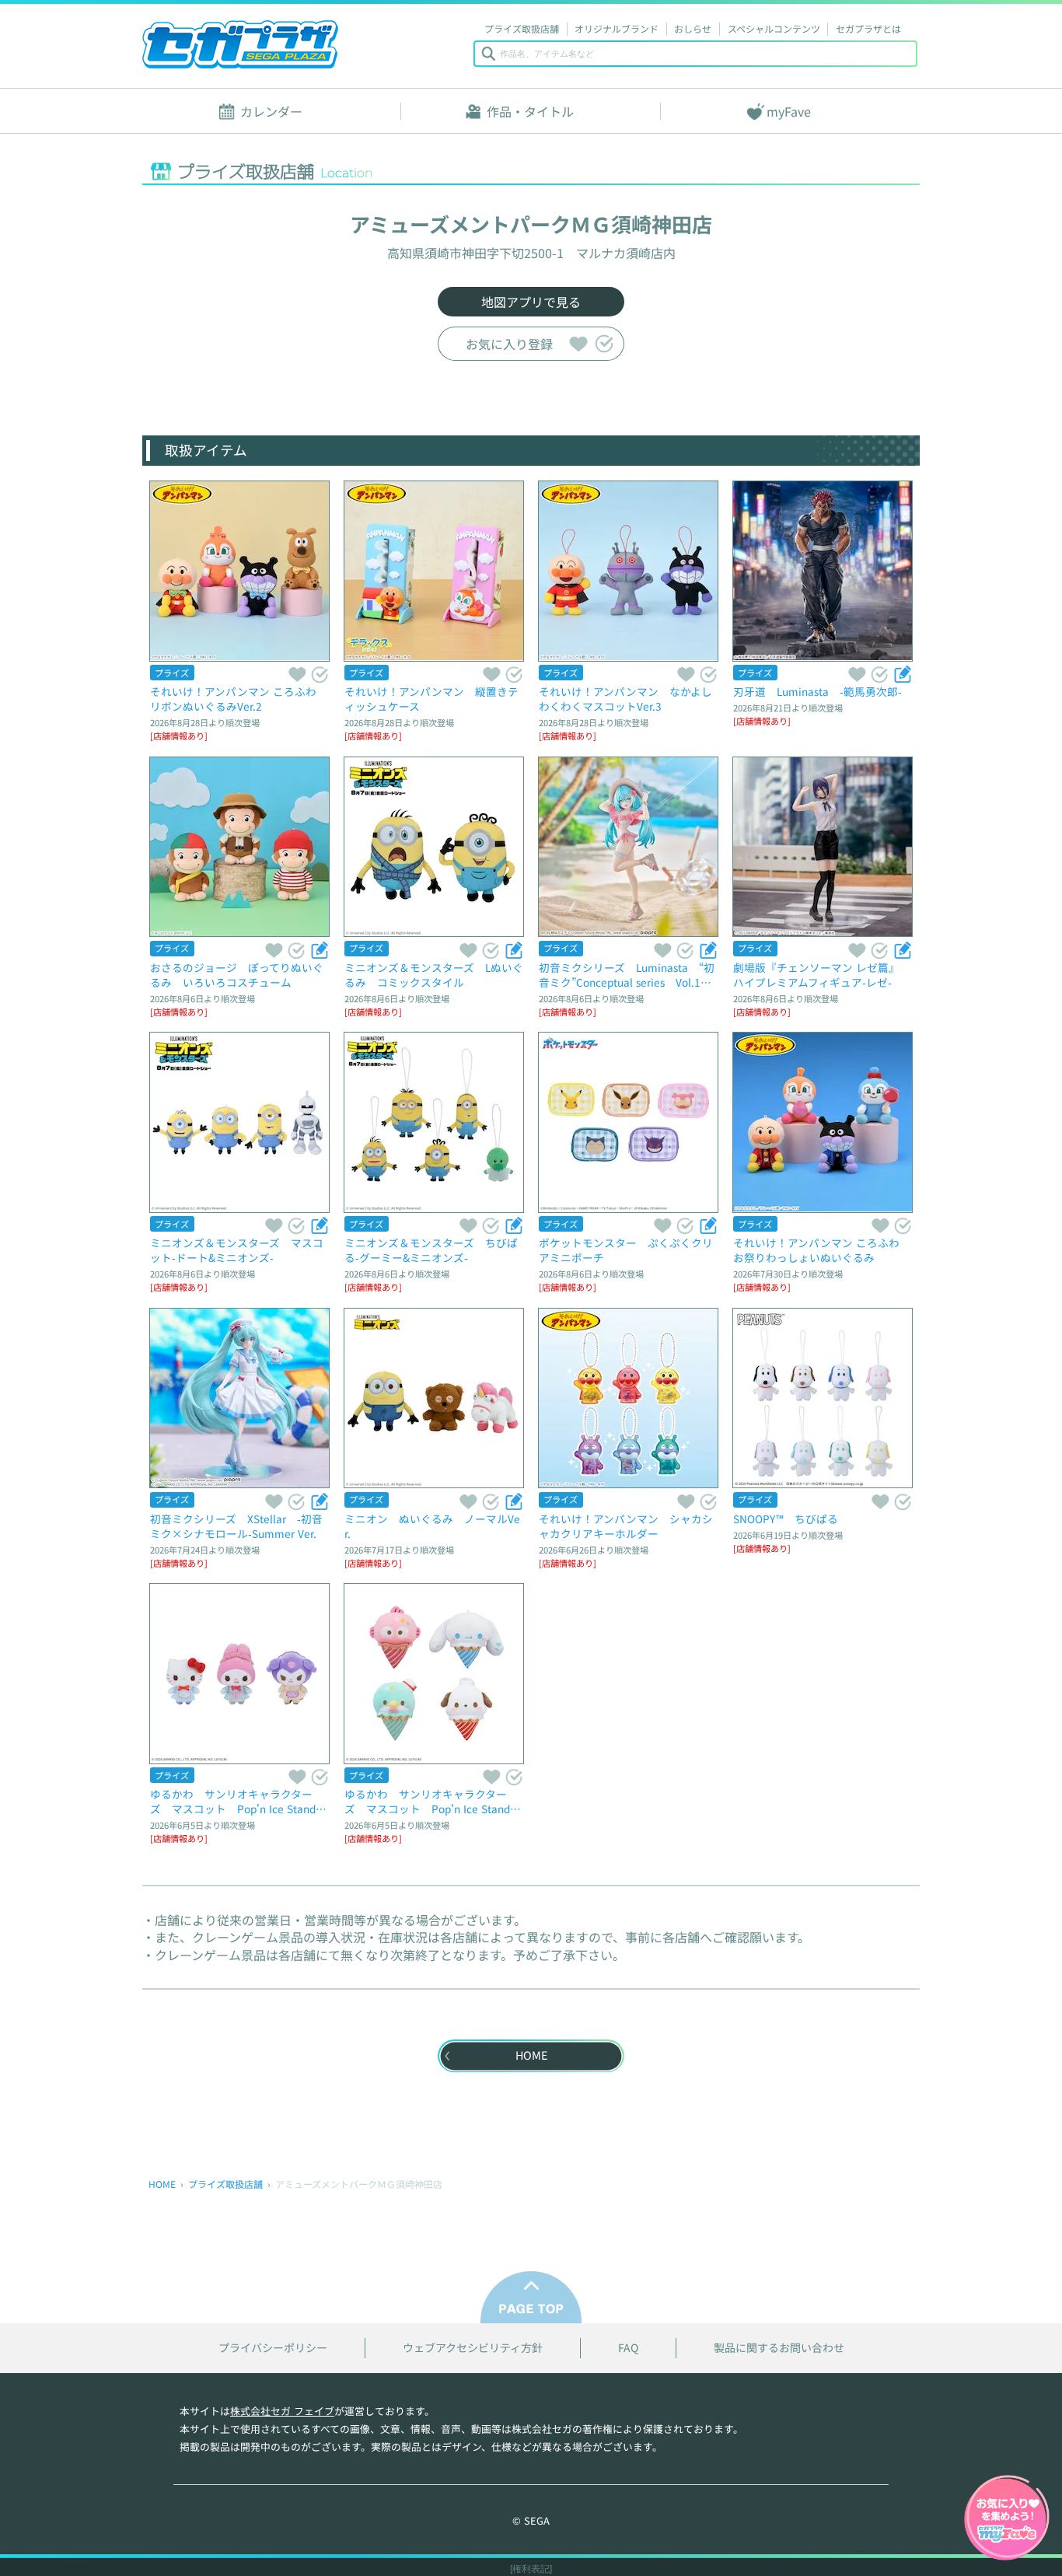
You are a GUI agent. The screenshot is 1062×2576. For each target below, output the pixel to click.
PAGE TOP (531, 2297)
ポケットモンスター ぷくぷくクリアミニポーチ (626, 1250)
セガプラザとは (868, 28)
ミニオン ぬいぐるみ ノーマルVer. (432, 1526)
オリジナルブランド (617, 28)
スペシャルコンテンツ (774, 28)
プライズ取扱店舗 (522, 28)
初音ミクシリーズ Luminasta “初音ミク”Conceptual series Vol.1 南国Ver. (627, 975)
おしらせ (693, 28)
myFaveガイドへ (1007, 2519)
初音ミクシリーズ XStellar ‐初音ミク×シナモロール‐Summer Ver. (236, 1526)
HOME (162, 2184)
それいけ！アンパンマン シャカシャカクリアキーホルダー (626, 1526)
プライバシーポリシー (273, 2348)
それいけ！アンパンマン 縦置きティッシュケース (431, 699)
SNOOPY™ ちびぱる (786, 1519)
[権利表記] (531, 2569)
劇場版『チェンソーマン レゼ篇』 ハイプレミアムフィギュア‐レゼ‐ (819, 975)
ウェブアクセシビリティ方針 (473, 2348)
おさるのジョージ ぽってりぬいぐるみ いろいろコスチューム (237, 975)
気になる (604, 343)
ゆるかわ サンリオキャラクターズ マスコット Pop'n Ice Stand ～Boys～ (433, 1801)
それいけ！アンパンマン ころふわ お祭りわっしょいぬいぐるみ (822, 1250)
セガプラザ (240, 44)
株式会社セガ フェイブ (282, 2411)
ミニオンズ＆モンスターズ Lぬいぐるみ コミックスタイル (434, 975)
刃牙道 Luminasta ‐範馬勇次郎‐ (817, 691)
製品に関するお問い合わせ (779, 2348)
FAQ (628, 2348)
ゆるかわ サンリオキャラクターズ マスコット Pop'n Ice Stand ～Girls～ (238, 1801)
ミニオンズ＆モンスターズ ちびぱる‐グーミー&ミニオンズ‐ (431, 1250)
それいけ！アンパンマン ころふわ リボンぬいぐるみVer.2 (239, 699)
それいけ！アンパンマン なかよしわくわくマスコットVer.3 (625, 699)
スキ (578, 343)
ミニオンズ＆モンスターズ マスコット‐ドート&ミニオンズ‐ (237, 1250)
